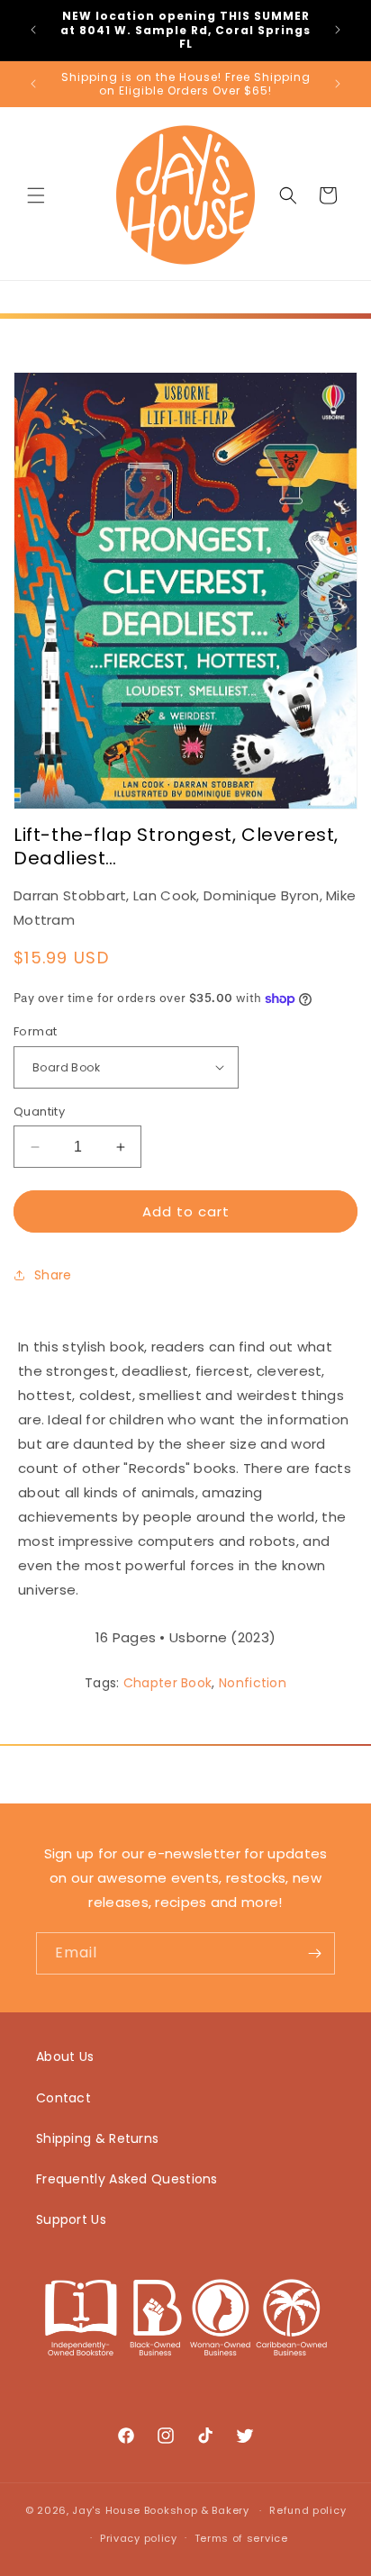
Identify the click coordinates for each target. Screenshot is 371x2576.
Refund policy (308, 2510)
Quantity (39, 1112)
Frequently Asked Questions (127, 2179)
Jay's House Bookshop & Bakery (160, 2510)
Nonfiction (253, 1683)
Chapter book (168, 1683)
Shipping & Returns (97, 2138)
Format (35, 1031)
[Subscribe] (314, 1953)
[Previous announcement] (33, 30)
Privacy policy (139, 2538)
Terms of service (241, 2538)
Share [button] (53, 1275)
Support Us (71, 2219)
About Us (65, 2056)
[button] (36, 195)
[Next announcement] (338, 30)
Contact (63, 2098)
